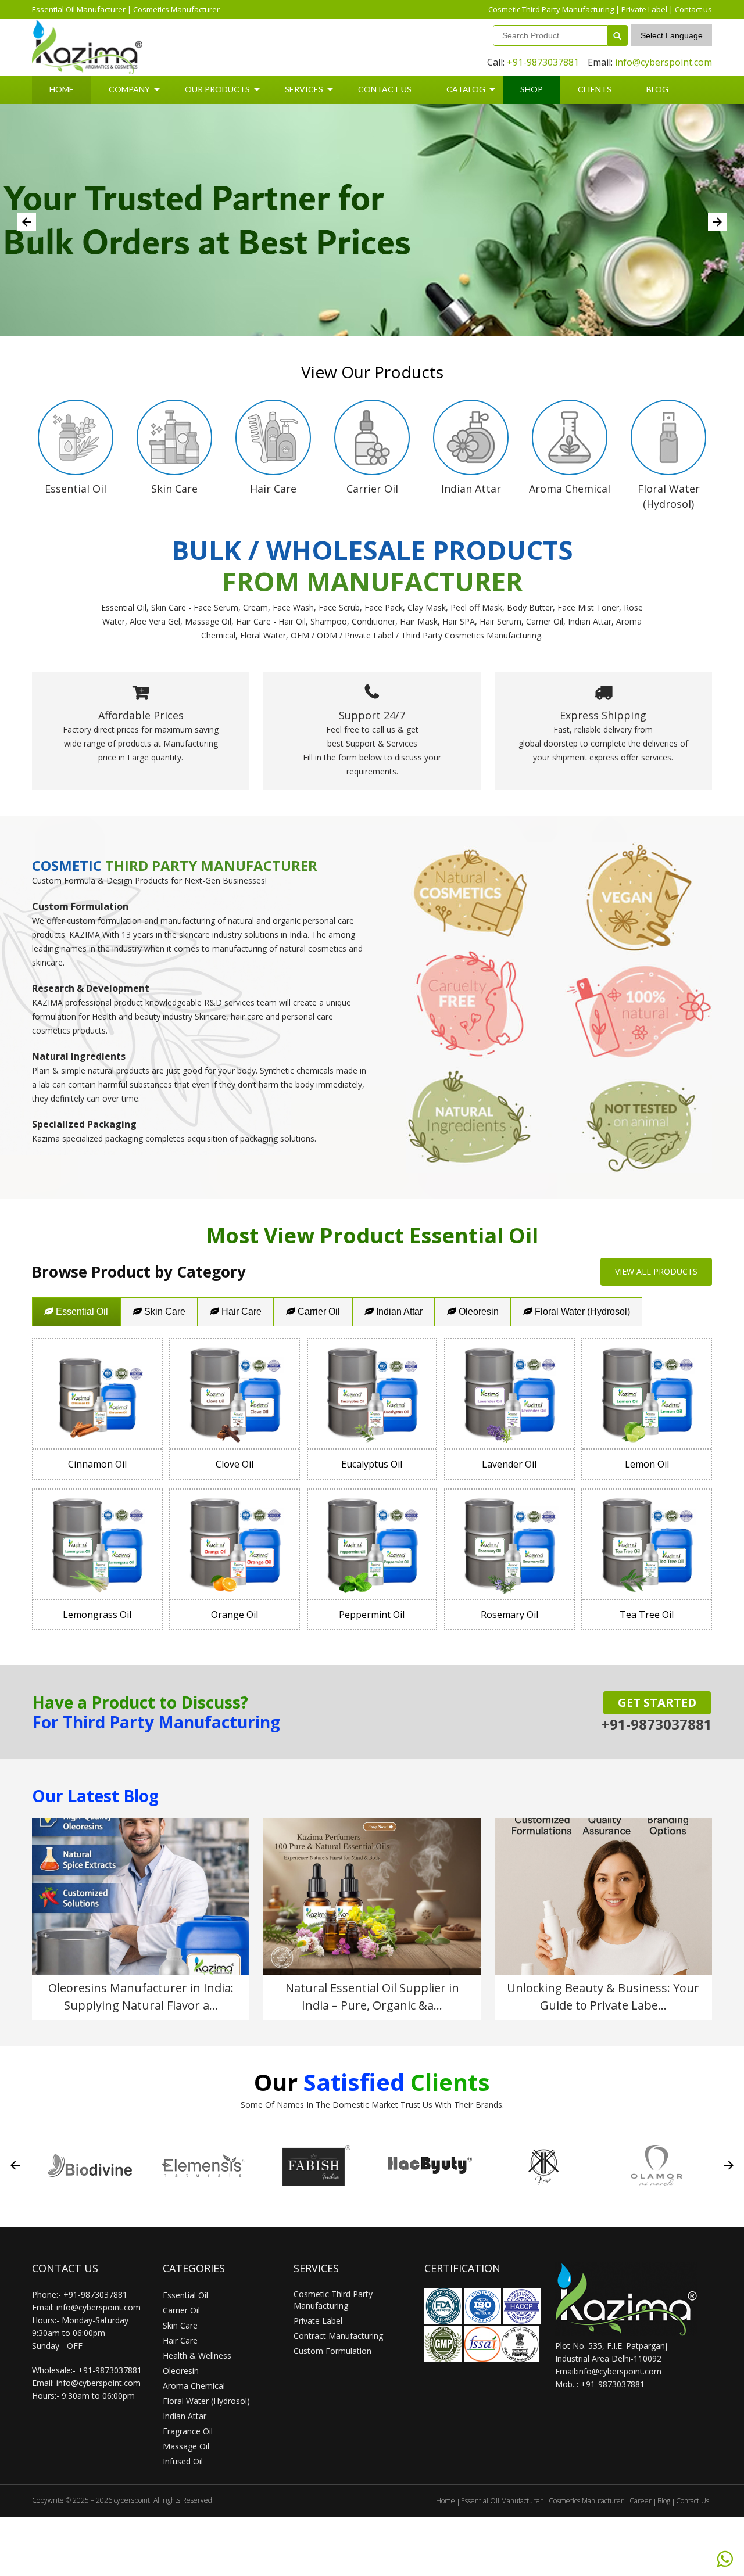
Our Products (217, 89)
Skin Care (164, 1312)
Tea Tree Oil (647, 1615)
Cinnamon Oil (97, 1464)
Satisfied (354, 2082)
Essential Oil (81, 1312)
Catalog (466, 89)
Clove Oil (235, 1464)
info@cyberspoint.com (663, 62)
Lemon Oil (647, 1464)
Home (62, 89)
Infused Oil (183, 2461)
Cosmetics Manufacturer (176, 9)
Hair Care (240, 1312)
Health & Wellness (197, 2356)
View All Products (656, 1271)
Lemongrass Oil (97, 1615)
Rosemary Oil (509, 1615)
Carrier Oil (318, 1312)
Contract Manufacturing (338, 2336)
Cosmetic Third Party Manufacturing (551, 9)
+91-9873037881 (543, 62)
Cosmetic (67, 865)
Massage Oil (186, 2446)
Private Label (644, 9)
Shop (532, 89)
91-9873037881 (615, 2384)
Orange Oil (235, 1615)
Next (717, 222)
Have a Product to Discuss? (140, 1702)
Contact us (693, 9)
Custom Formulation (332, 2351)
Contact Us (385, 89)
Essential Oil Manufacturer (79, 9)
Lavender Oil (509, 1464)
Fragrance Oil (188, 2431)
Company (129, 89)
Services (304, 89)
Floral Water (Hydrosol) (581, 1312)
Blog (657, 89)
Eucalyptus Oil (372, 1464)
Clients (595, 89)
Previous (27, 222)
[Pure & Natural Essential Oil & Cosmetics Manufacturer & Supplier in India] (87, 47)
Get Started (657, 1703)
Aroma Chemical (194, 2386)
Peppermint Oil (372, 1615)
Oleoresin (477, 1312)
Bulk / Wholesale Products (372, 550)
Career (641, 2501)
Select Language (672, 35)
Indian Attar (398, 1312)
